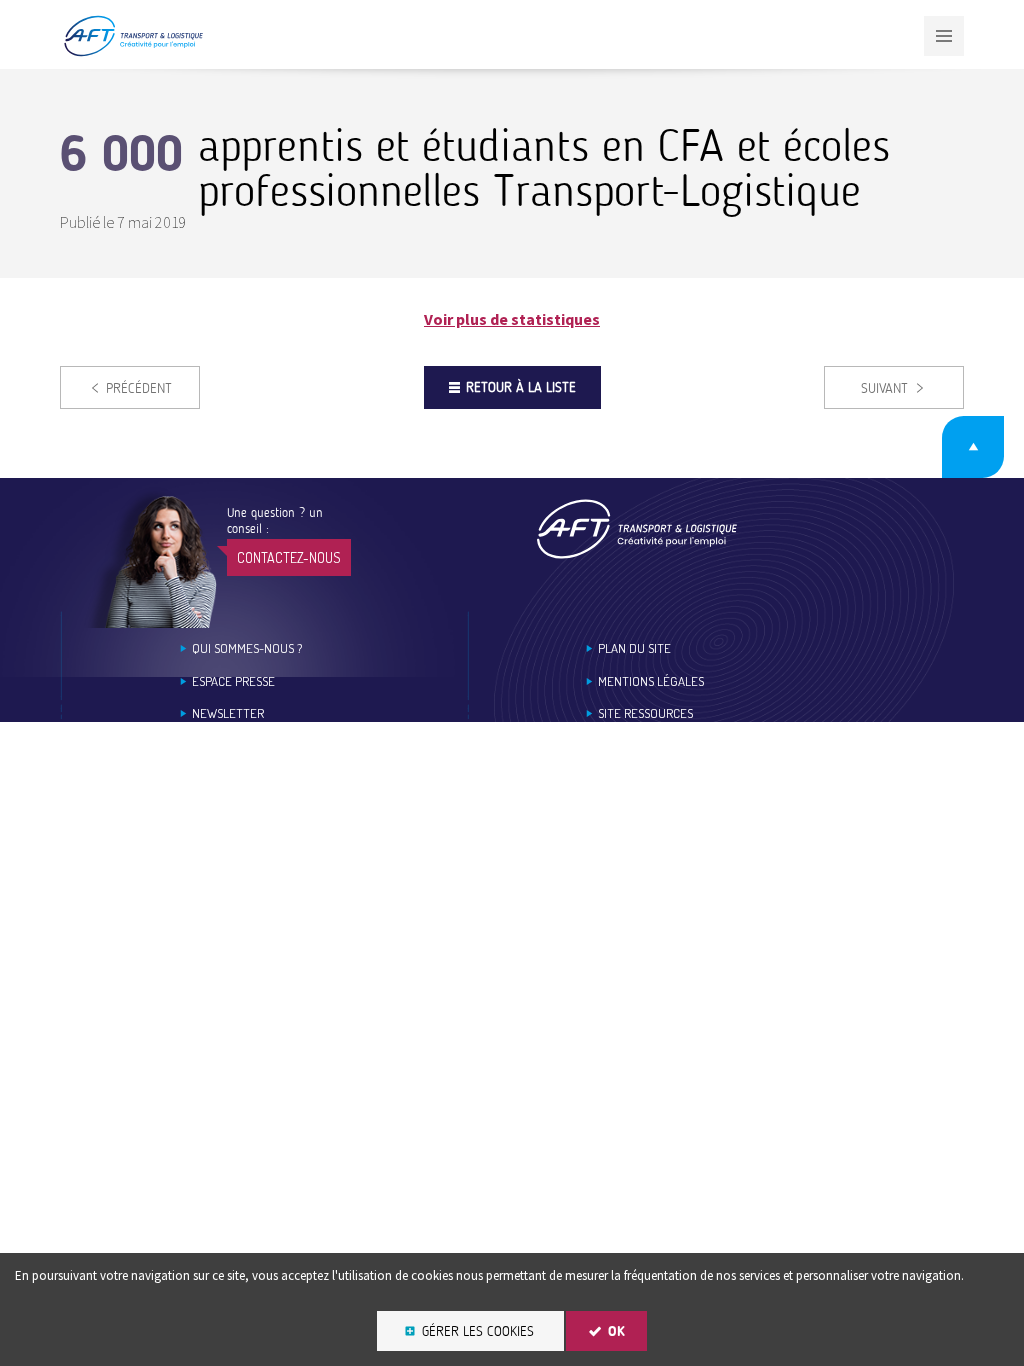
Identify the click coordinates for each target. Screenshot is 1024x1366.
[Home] (637, 528)
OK (616, 1331)
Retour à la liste (521, 387)
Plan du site (634, 648)
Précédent (139, 388)
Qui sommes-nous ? (247, 648)
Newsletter (228, 713)
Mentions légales (651, 681)
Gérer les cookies (478, 1331)
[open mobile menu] (944, 36)
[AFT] (133, 52)
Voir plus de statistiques (512, 319)
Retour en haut (973, 447)
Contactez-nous (289, 557)
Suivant (884, 388)
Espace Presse (233, 681)
